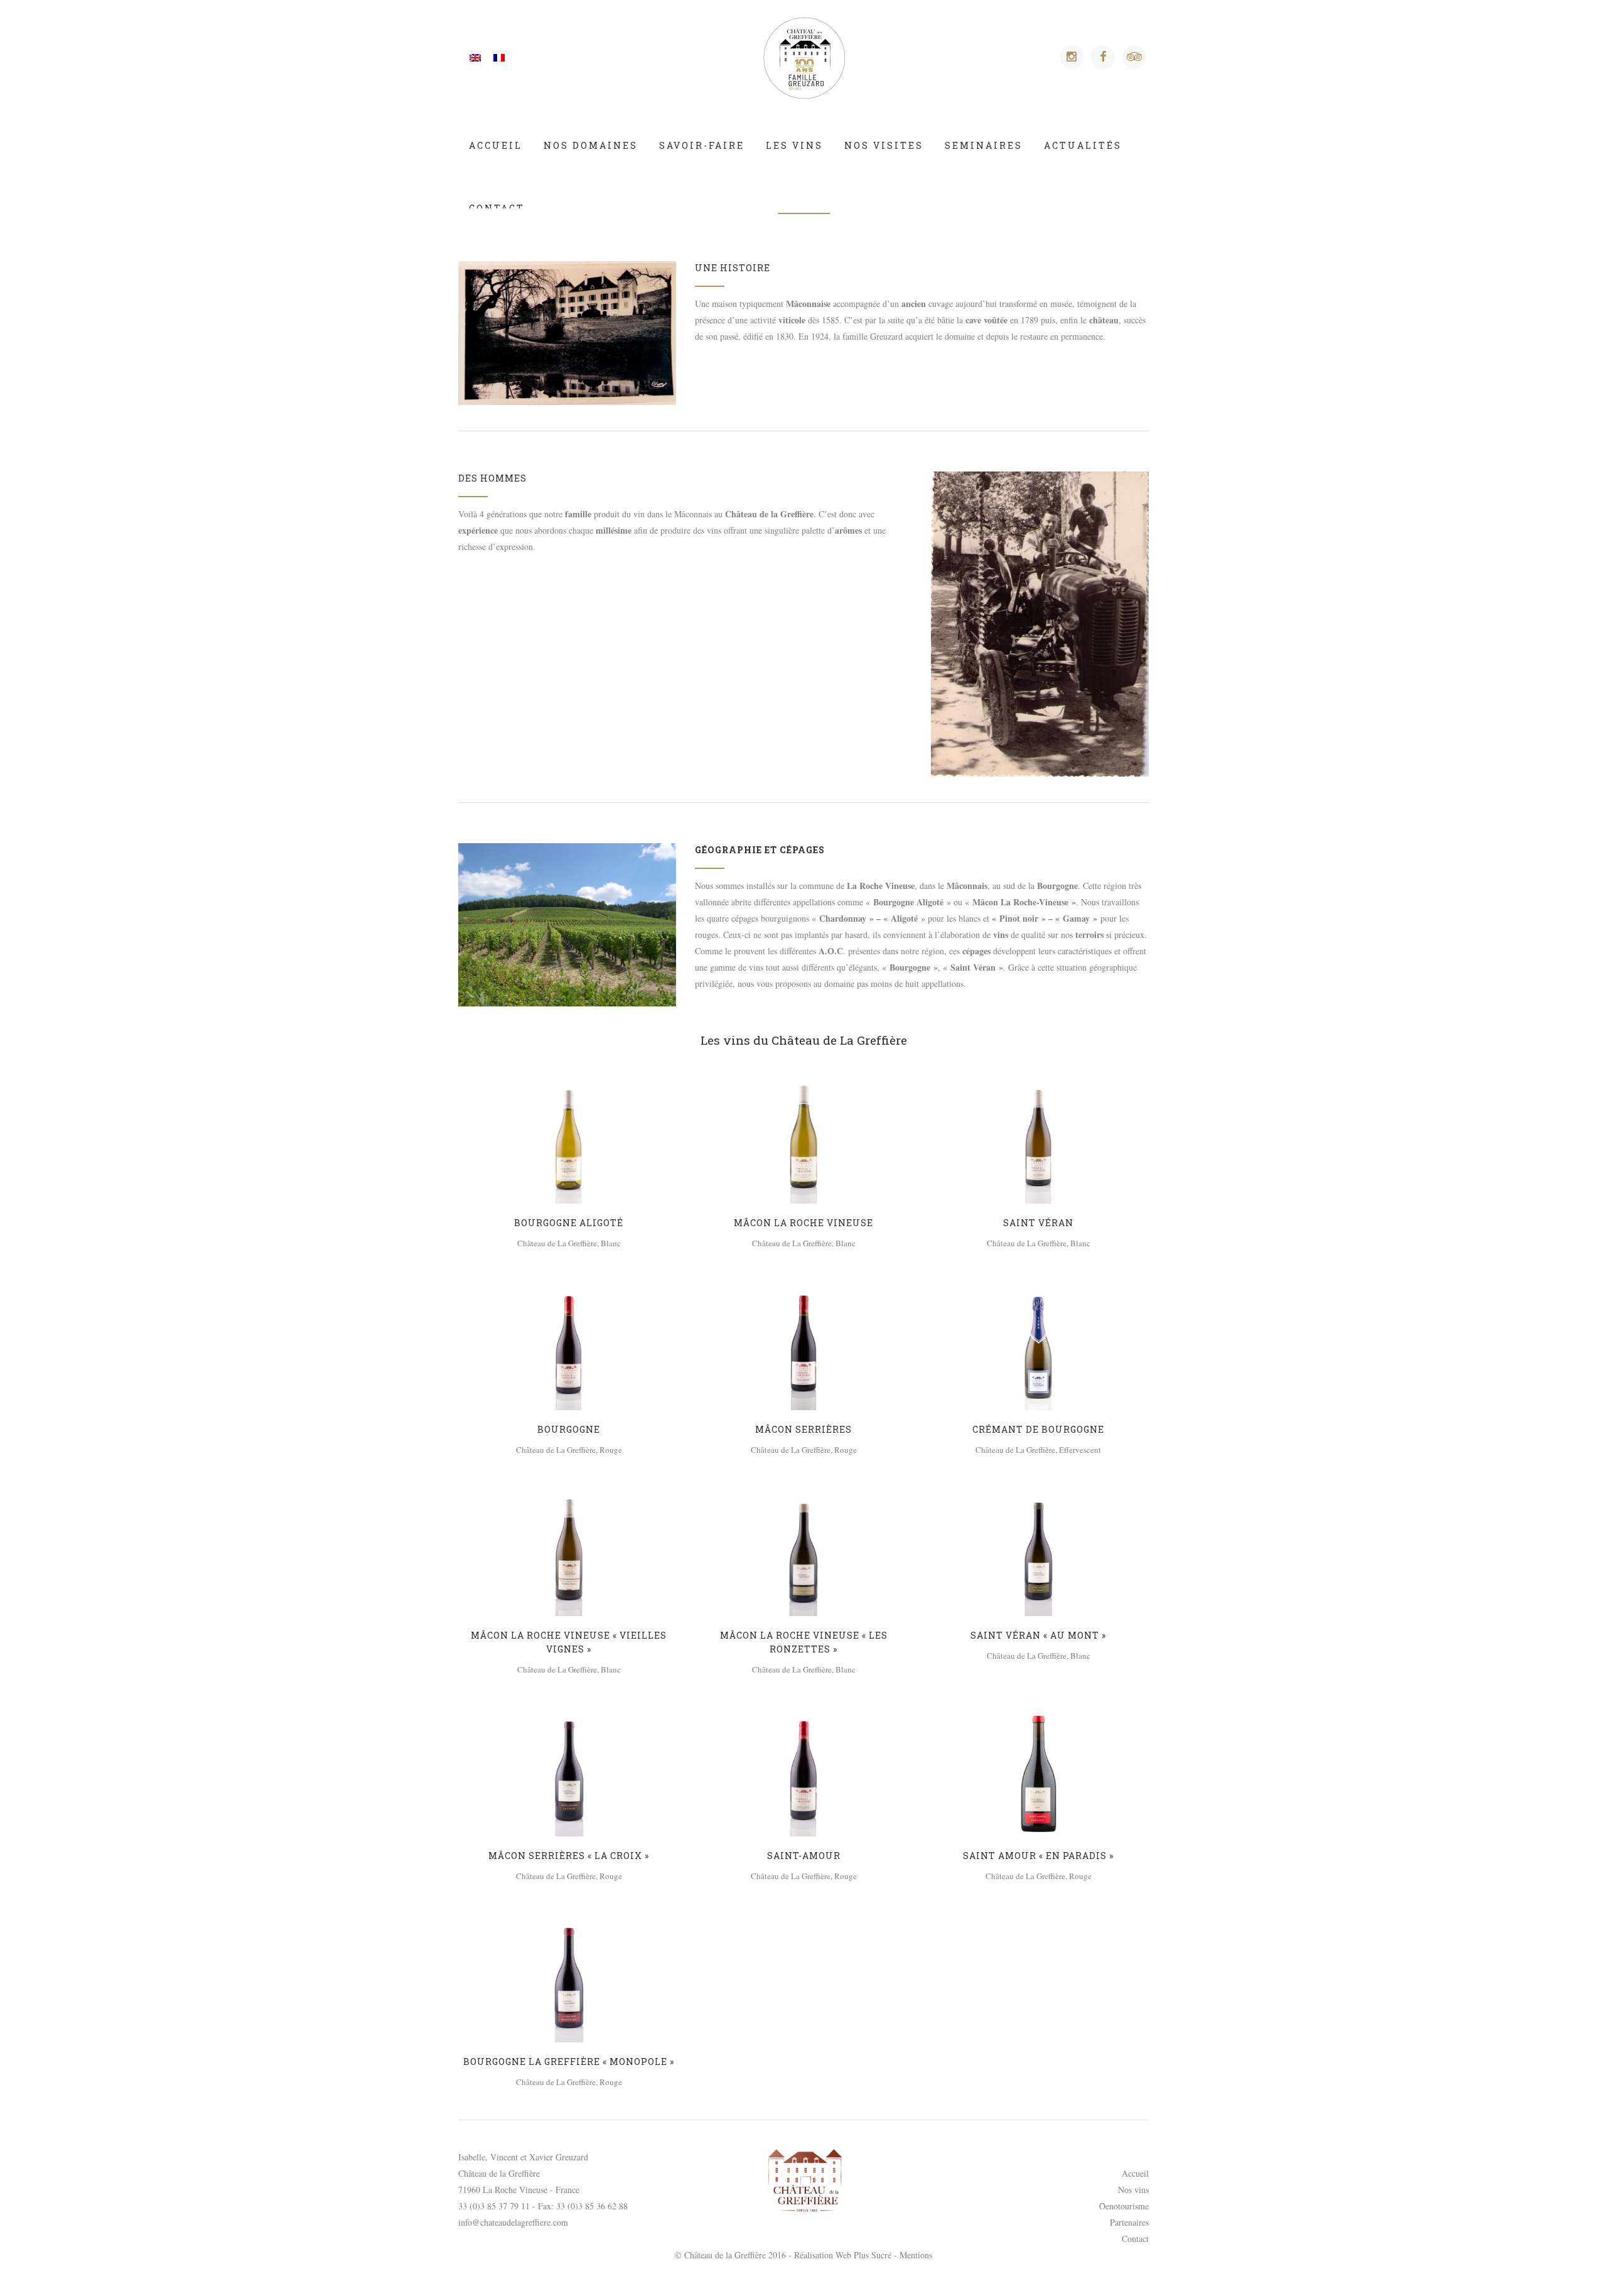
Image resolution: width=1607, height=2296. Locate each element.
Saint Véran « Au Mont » (1038, 1635)
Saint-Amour (804, 1856)
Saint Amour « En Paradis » (1038, 1856)
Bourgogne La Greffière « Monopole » (569, 2062)
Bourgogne (569, 1429)
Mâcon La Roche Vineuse (803, 1223)
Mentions (916, 2255)
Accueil (1135, 2173)
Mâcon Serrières (803, 1429)
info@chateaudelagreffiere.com (513, 2222)
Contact (1135, 2239)
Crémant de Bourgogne (1038, 1429)
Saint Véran (1038, 1223)
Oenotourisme (1124, 2206)
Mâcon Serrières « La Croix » (569, 1856)
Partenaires (1129, 2222)
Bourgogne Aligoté (569, 1223)
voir (569, 1137)
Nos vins (1133, 2190)
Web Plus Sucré (863, 2255)
